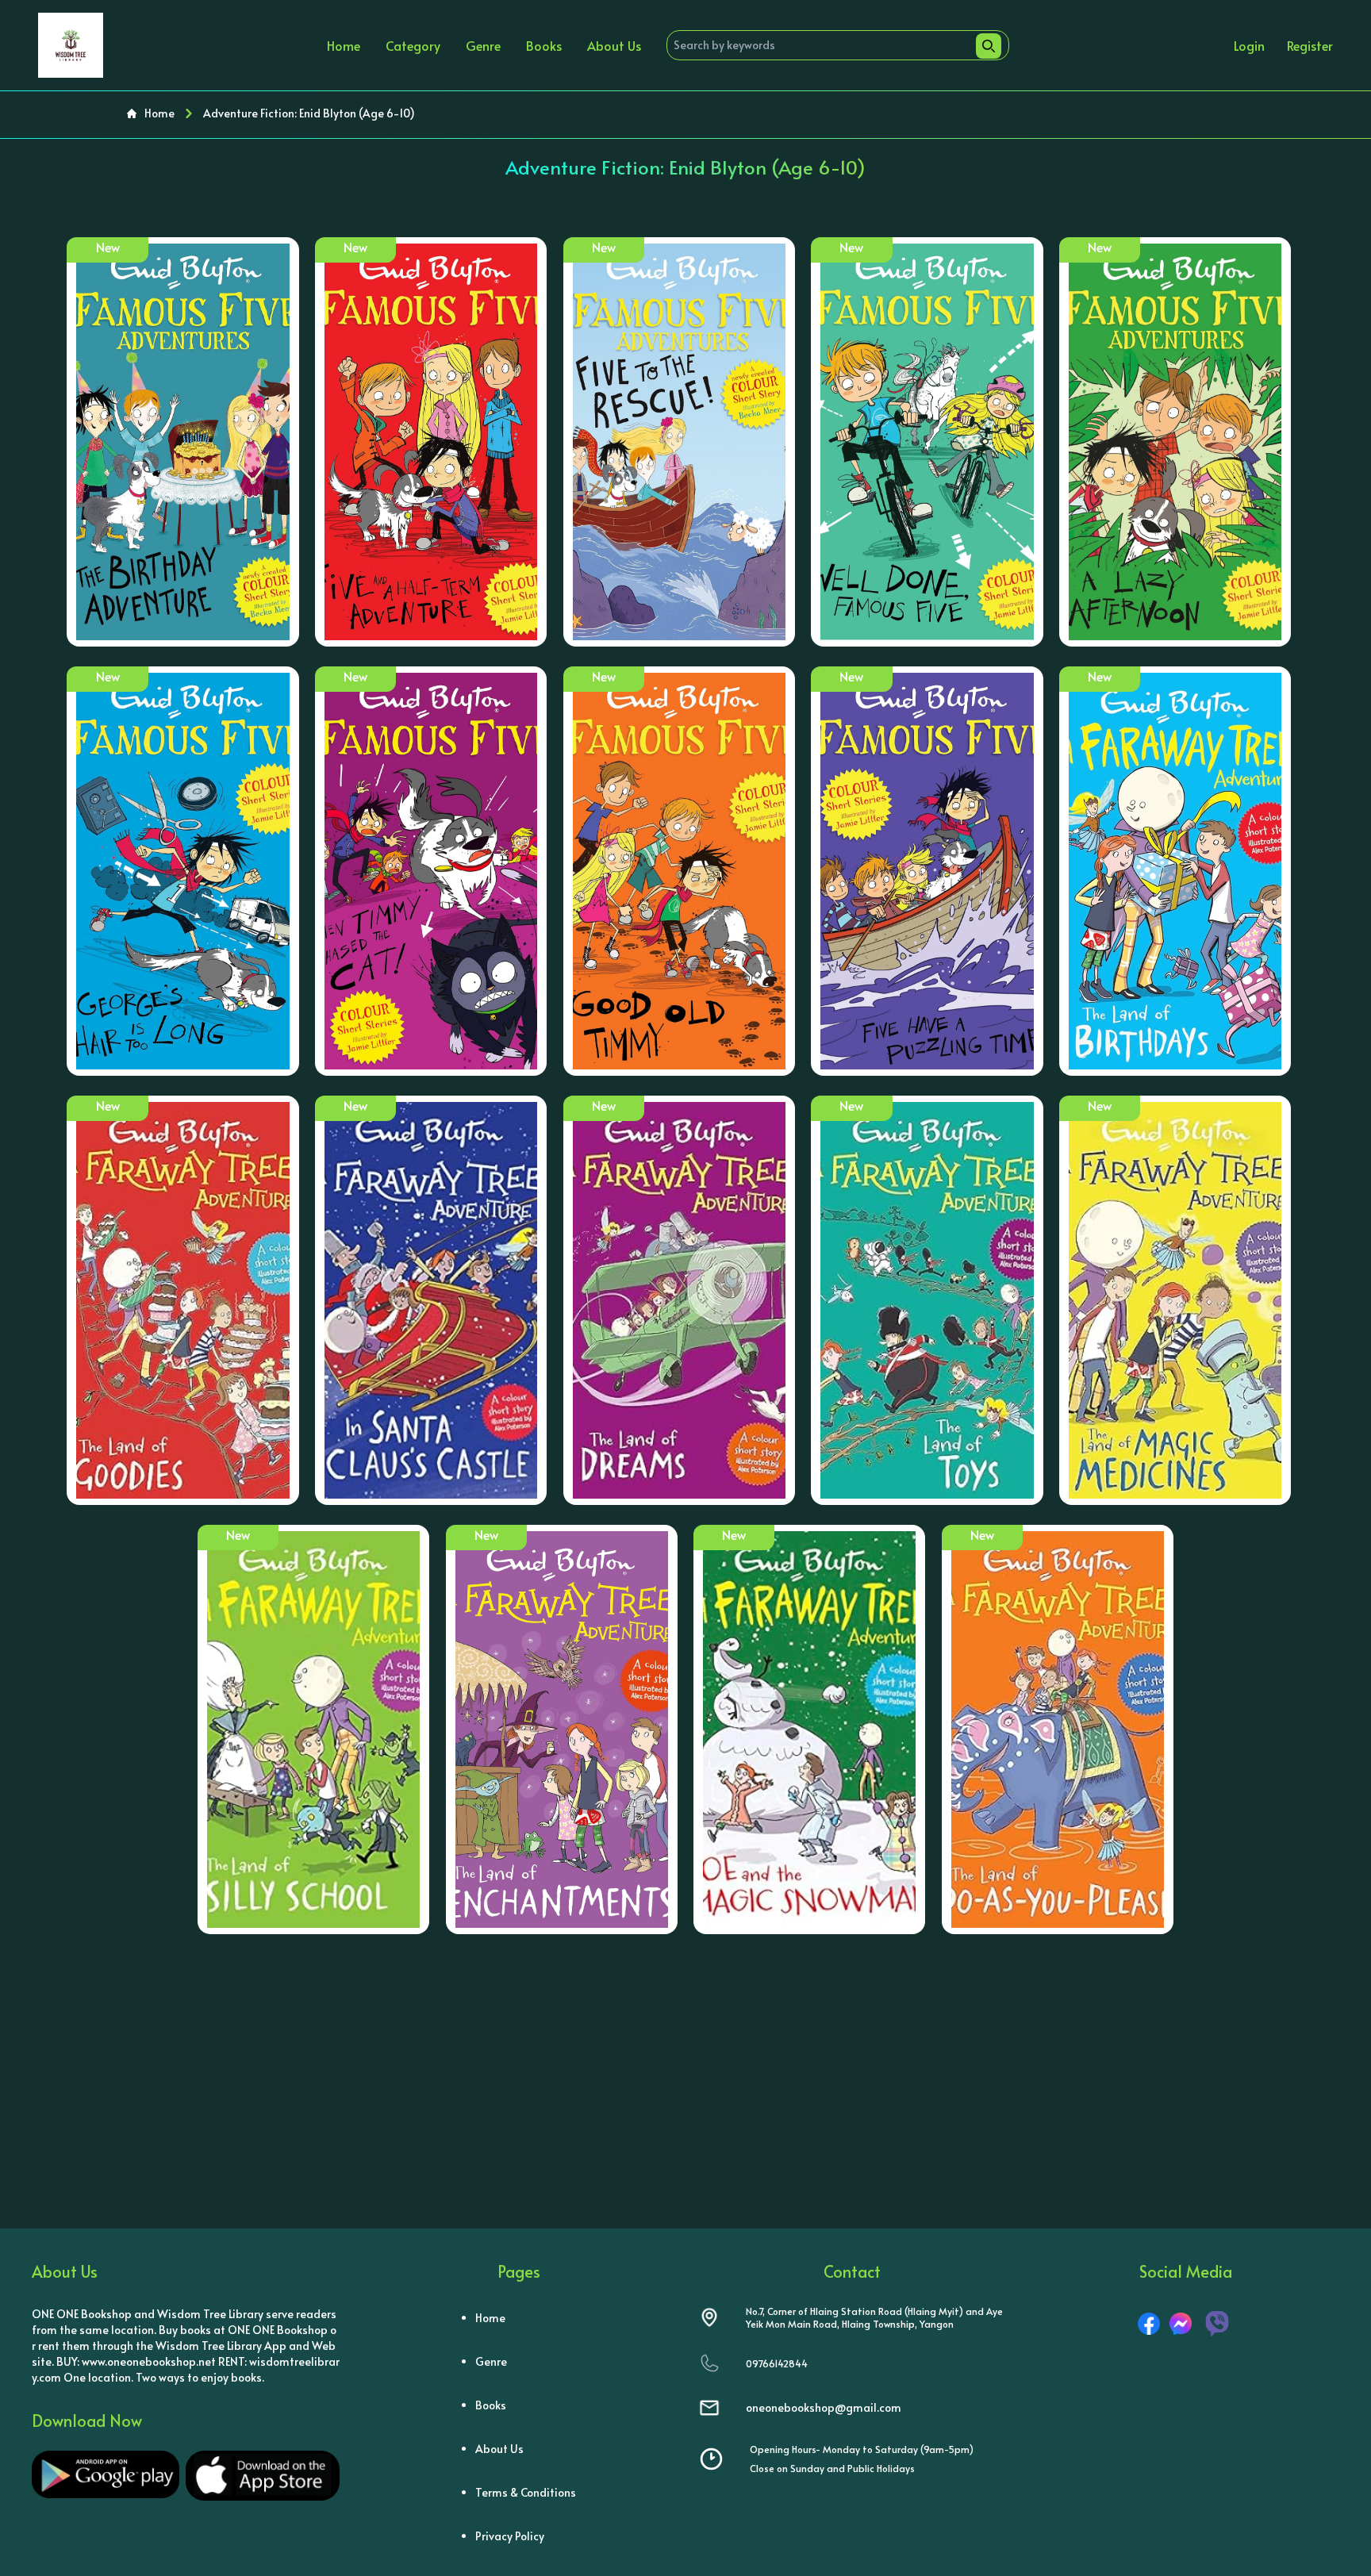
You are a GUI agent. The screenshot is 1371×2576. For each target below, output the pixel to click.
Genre (483, 45)
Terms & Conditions (526, 2492)
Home (344, 45)
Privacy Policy (510, 2536)
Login (1249, 45)
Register (1310, 45)
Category (413, 45)
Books (544, 45)
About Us (614, 45)
